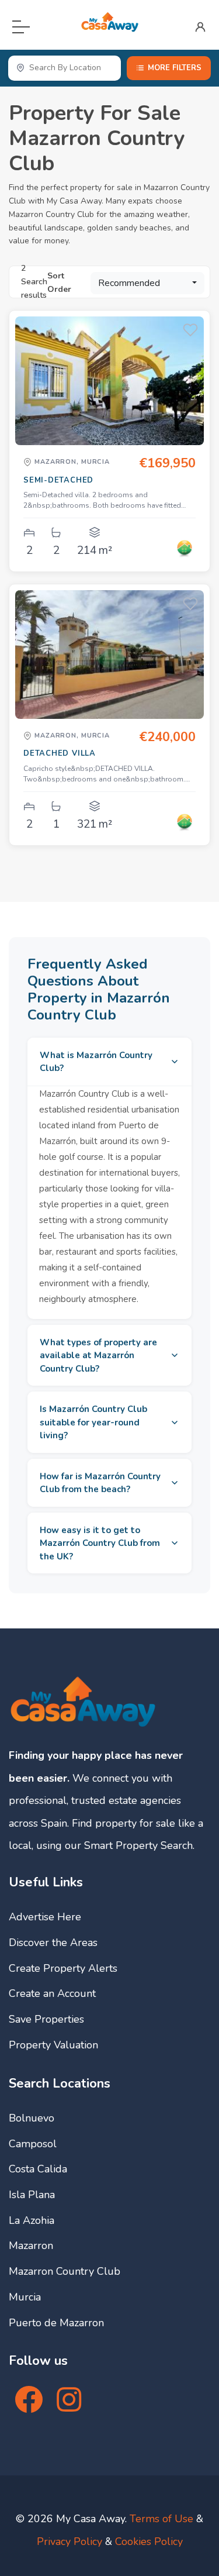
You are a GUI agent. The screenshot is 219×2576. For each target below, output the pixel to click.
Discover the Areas (53, 1943)
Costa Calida (38, 2169)
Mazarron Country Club (65, 2271)
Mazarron (31, 2246)
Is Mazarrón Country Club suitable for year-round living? (93, 1422)
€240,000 (167, 737)
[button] (147, 283)
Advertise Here (45, 1917)
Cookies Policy (149, 2541)
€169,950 (167, 463)
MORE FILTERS (175, 68)
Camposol (33, 2144)
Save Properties (46, 2019)
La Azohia (32, 2220)
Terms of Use (161, 2519)
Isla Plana (32, 2195)
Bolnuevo (32, 2118)
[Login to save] (190, 330)
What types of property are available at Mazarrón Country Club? (98, 1356)
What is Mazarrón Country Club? (96, 1062)
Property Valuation (53, 2045)
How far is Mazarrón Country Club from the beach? (100, 1483)
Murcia (25, 2297)
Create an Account (52, 1993)
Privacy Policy (69, 2541)
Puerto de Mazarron (56, 2323)
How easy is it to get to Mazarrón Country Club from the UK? (100, 1543)
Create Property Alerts (63, 1968)
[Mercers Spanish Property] (185, 549)
